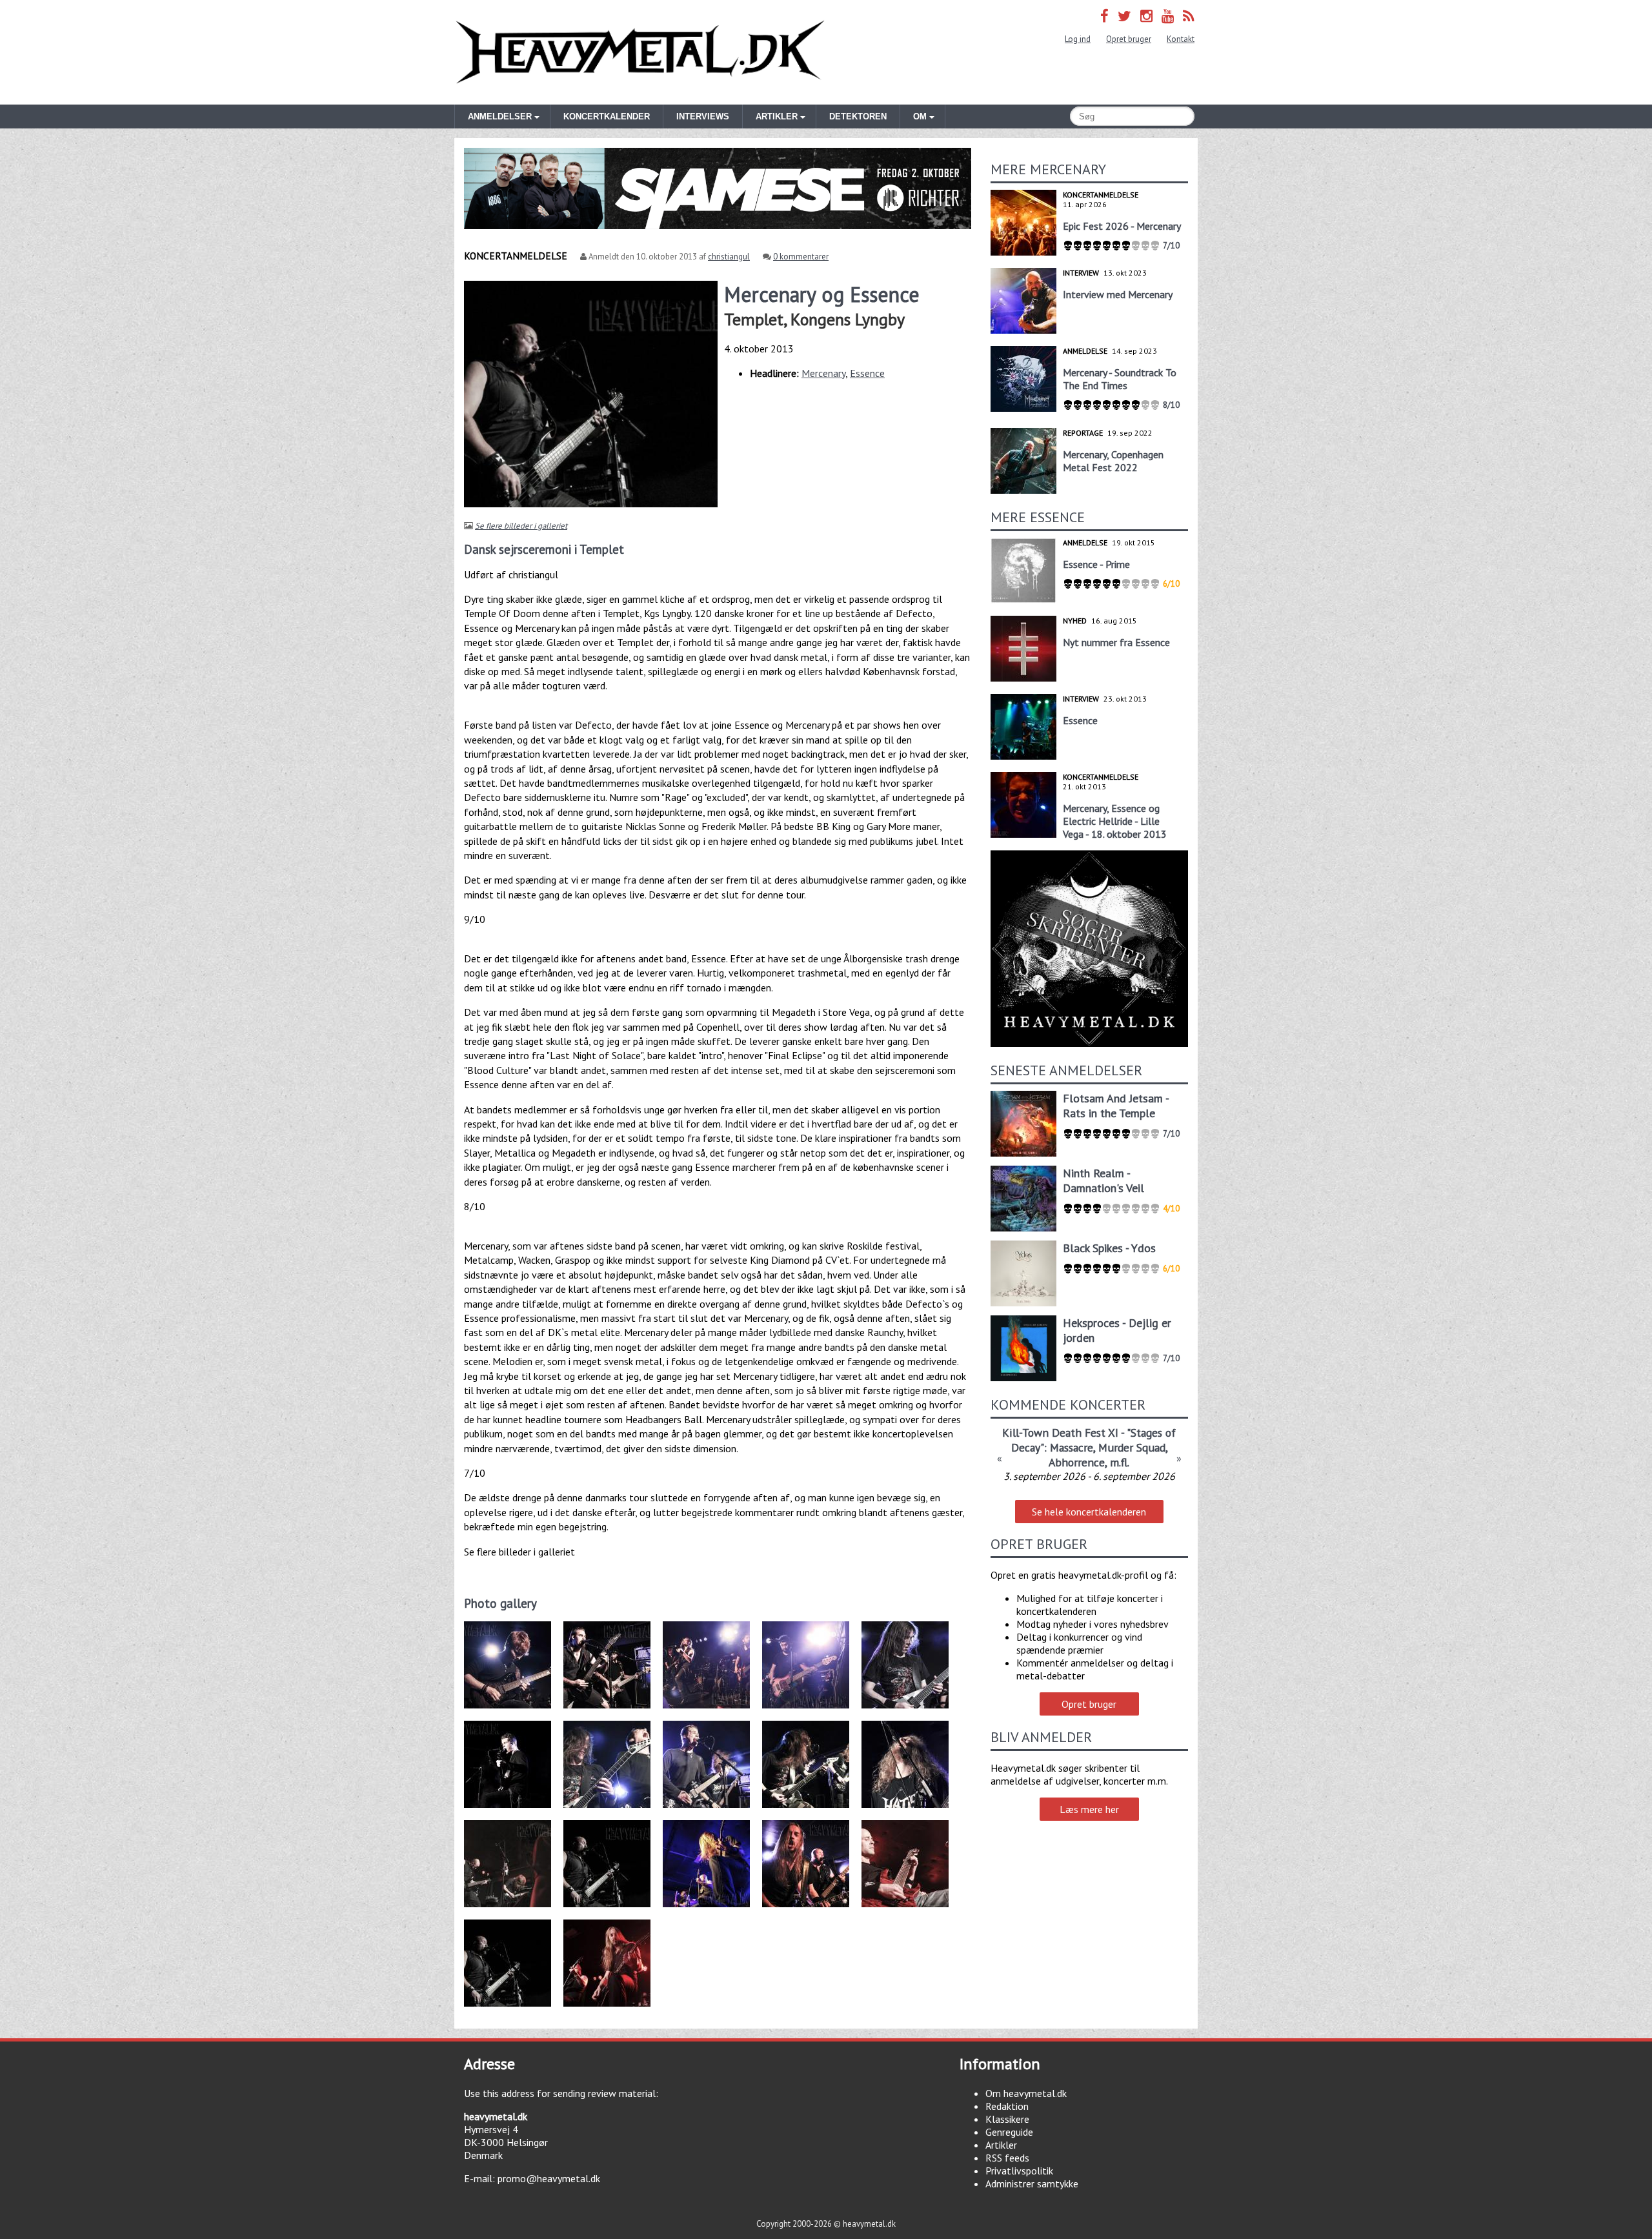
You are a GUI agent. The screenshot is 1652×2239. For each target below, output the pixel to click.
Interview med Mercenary (1118, 294)
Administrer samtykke (1032, 2183)
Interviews (703, 117)
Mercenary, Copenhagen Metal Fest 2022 (1113, 461)
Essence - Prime (1096, 564)
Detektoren (858, 117)
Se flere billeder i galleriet (521, 526)
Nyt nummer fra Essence (1116, 642)
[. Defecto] (512, 1714)
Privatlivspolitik (1019, 2171)
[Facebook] (1104, 16)
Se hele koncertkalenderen (1089, 1512)
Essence (867, 373)
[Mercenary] (512, 1913)
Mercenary (823, 373)
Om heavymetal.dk (1026, 2093)
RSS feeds (1007, 2158)
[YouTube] (1168, 16)
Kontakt (1181, 39)
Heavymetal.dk (640, 52)
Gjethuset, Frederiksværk (1089, 1464)
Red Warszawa (1089, 1433)
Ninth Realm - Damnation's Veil (1103, 1180)
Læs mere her (1089, 1809)
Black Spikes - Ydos (1109, 1248)
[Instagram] (1146, 16)
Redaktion (1007, 2106)
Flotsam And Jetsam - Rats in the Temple (1116, 1106)
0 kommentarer (801, 257)
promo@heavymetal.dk (549, 2178)
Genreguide (1009, 2132)
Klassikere (1007, 2119)
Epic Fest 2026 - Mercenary (1122, 226)
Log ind (1078, 39)
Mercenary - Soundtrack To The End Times (1120, 379)
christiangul (729, 257)
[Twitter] (1124, 16)
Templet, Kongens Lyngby (814, 319)
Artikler (1001, 2145)
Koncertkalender (607, 117)
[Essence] (910, 1714)
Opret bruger (1129, 39)
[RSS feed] (1189, 16)
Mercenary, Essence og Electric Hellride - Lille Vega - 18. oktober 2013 (1115, 821)
